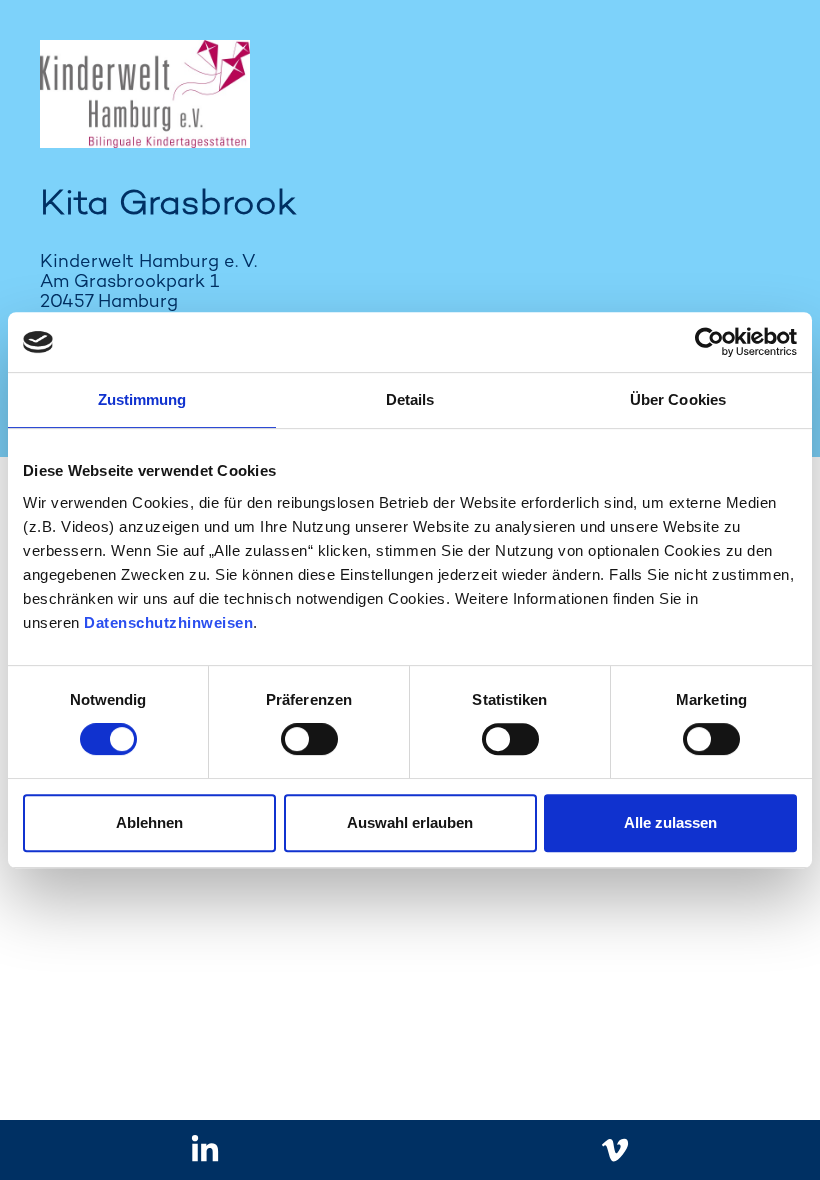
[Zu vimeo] (615, 1150)
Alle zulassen (670, 822)
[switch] (309, 739)
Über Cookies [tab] (678, 399)
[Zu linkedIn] (205, 1150)
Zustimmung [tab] (142, 399)
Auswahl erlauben (410, 822)
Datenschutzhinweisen (168, 622)
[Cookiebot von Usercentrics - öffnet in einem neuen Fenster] (709, 342)
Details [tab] (410, 399)
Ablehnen (149, 822)
